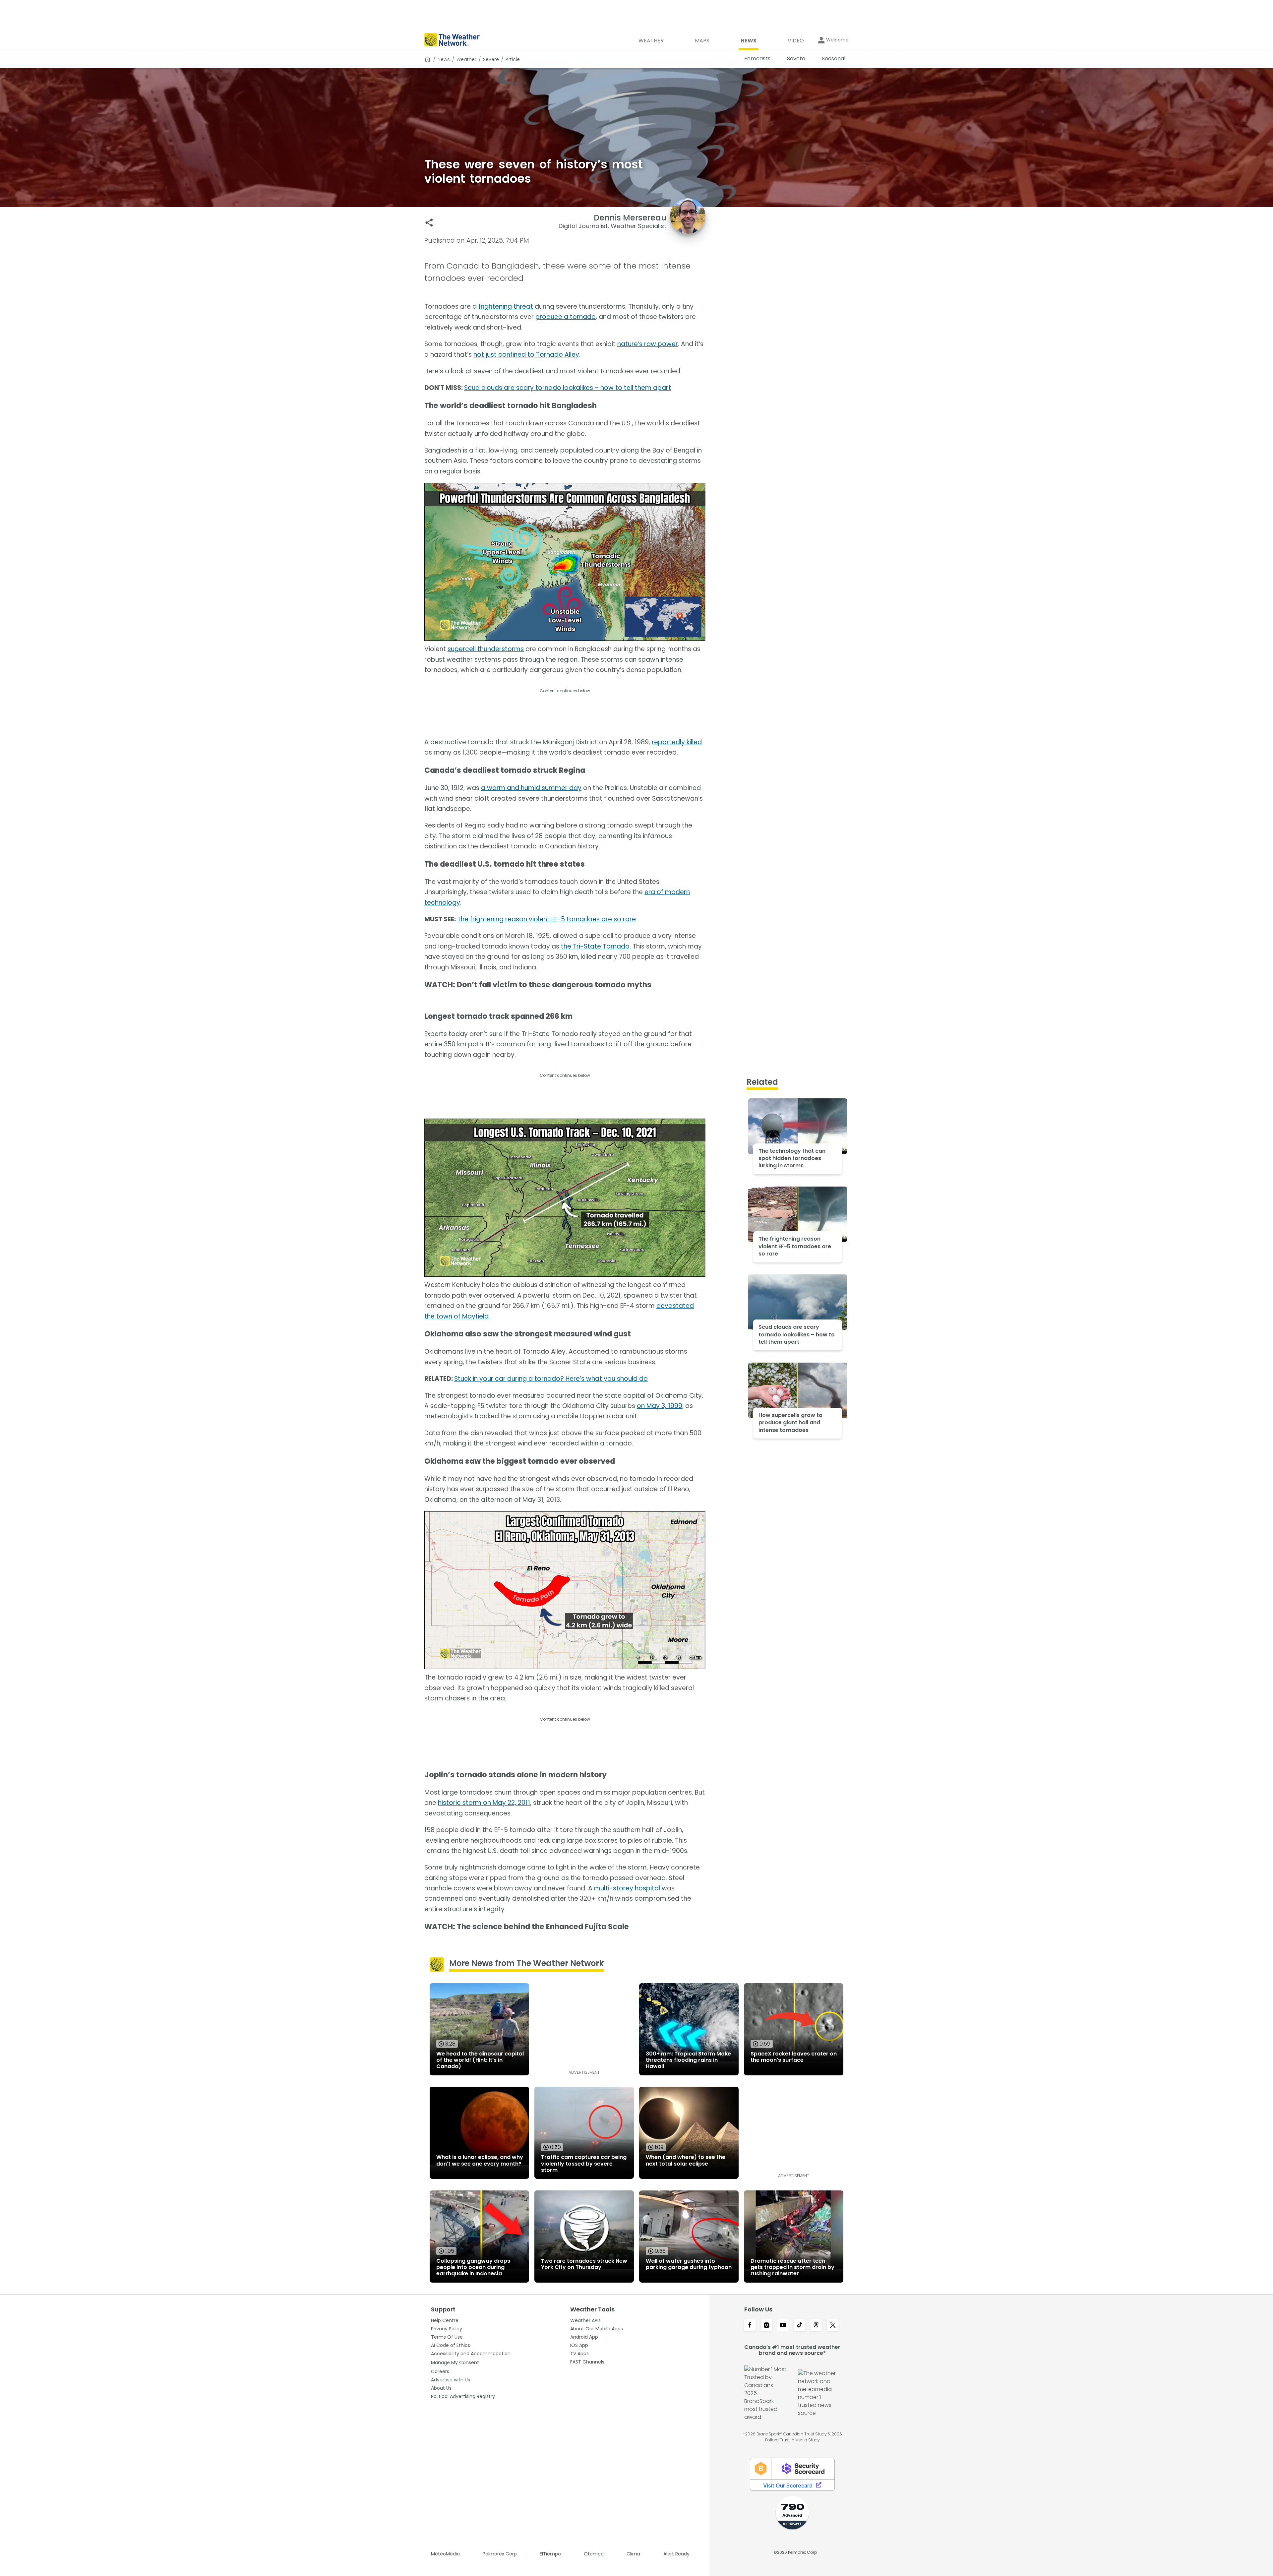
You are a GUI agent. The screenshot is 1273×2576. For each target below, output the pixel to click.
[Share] (429, 223)
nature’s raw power (648, 344)
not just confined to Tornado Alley (526, 355)
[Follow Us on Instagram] (766, 2326)
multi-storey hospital (627, 1888)
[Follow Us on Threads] (816, 2326)
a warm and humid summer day (531, 788)
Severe (491, 59)
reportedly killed (677, 742)
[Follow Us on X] (833, 2326)
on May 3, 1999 (660, 1406)
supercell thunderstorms (486, 649)
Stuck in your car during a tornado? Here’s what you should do (551, 1379)
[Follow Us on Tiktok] (800, 2326)
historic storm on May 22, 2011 (484, 1803)
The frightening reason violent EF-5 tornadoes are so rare (546, 919)
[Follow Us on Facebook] (750, 2326)
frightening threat (506, 307)
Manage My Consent (455, 2362)
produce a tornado (566, 317)
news (444, 59)
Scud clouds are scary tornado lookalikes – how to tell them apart (568, 388)
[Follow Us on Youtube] (783, 2326)
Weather (466, 59)
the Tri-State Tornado (595, 946)
